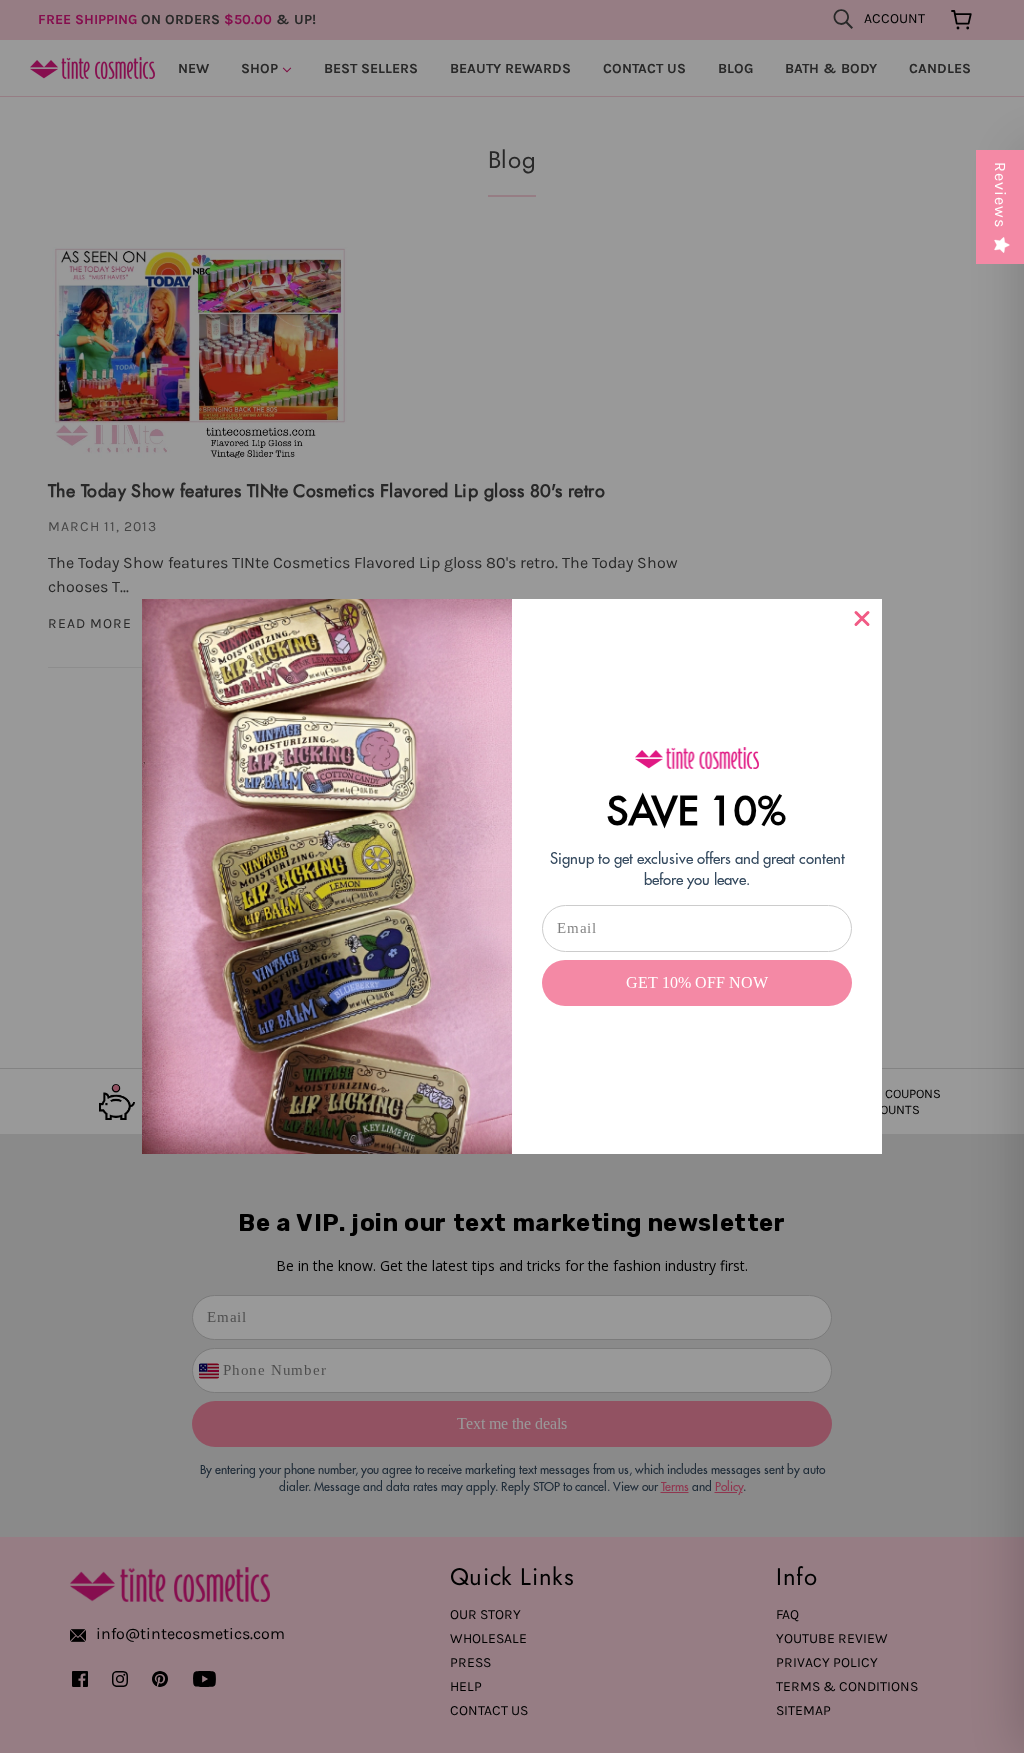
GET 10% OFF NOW (697, 982)
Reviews (1000, 195)
